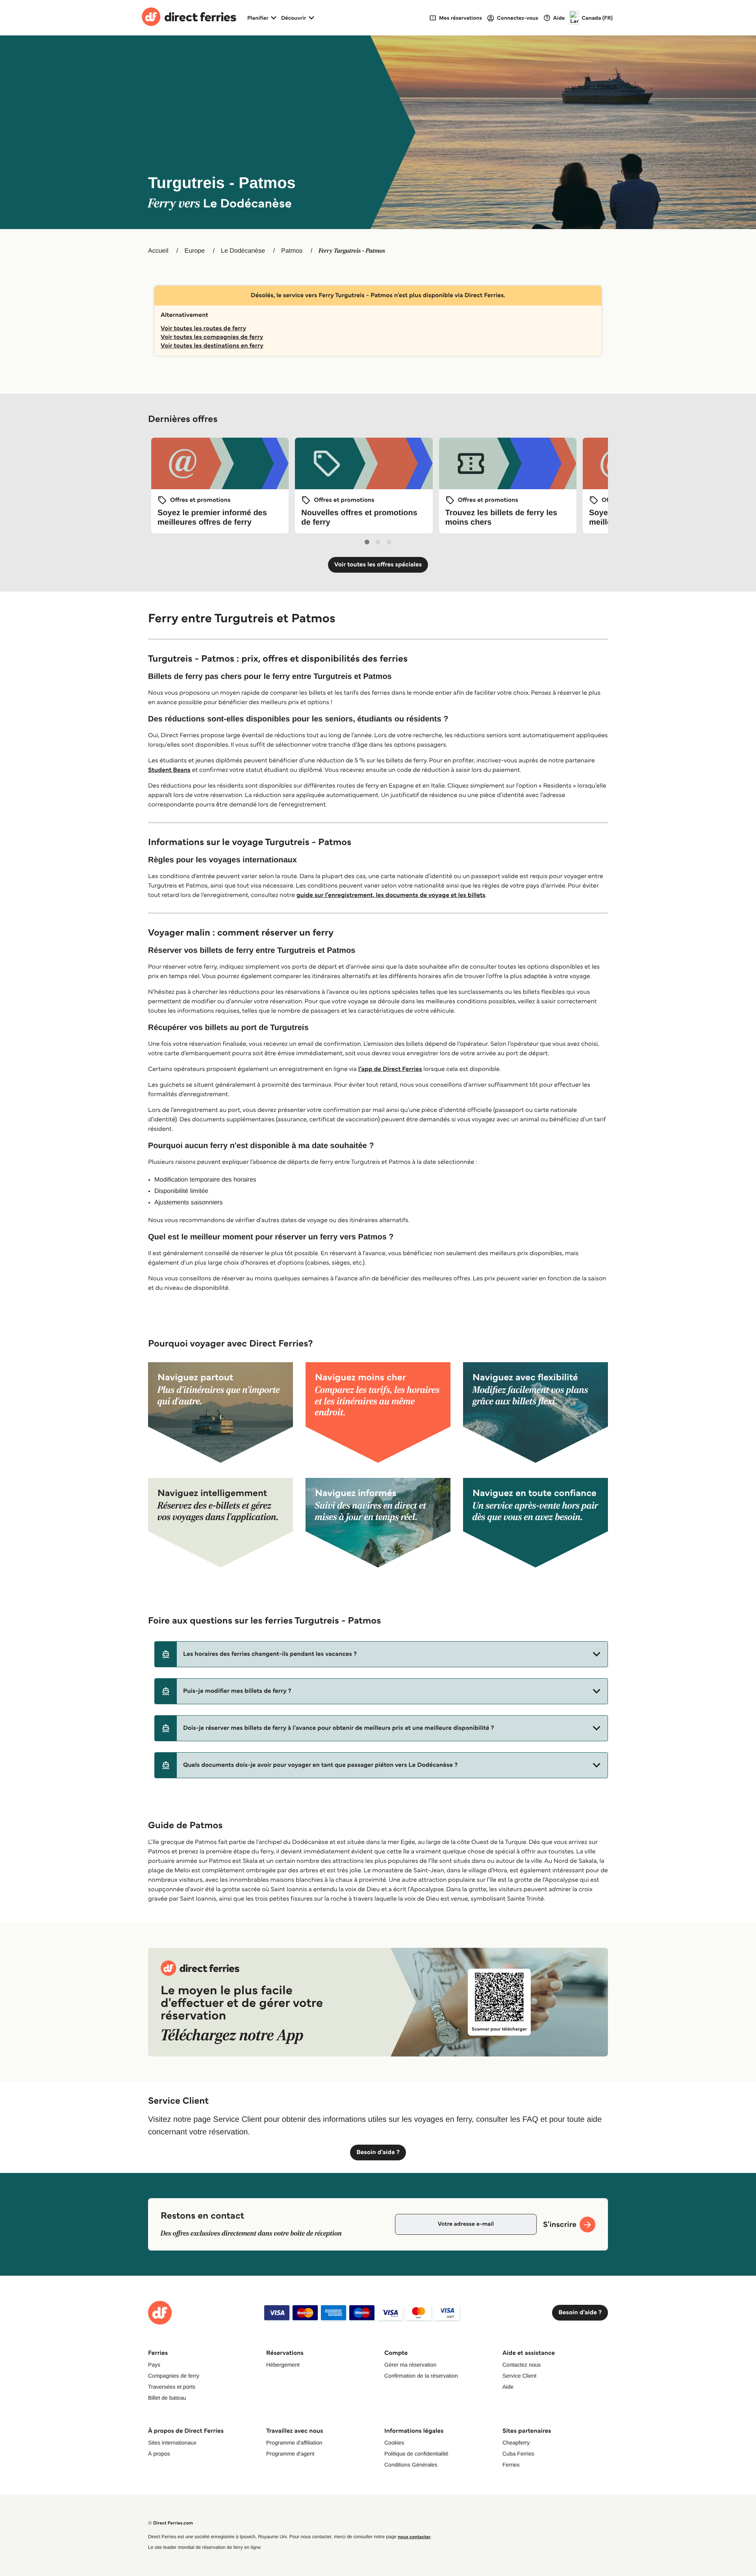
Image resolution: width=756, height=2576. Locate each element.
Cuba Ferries (518, 2454)
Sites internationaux (172, 2443)
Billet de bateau (167, 2398)
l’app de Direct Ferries (390, 1069)
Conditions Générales (411, 2465)
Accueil (158, 251)
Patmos (292, 251)
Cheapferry (516, 2443)
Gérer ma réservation (410, 2365)
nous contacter (414, 2537)
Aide (508, 2387)
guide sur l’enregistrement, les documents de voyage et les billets (391, 895)
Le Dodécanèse (243, 251)
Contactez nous (522, 2365)
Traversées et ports (172, 2387)
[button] (381, 1654)
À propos (159, 2454)
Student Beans (169, 770)
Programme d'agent (290, 2454)
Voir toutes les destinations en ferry (212, 346)
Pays (154, 2365)
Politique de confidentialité (416, 2454)
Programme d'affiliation (294, 2443)
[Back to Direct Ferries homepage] (189, 18)
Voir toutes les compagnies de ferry (212, 337)
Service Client (519, 2376)
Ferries (511, 2465)
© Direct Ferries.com (170, 2523)
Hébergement (283, 2365)
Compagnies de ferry (174, 2376)
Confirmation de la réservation (421, 2376)
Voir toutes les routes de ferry (203, 328)
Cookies (394, 2443)
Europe (195, 251)
